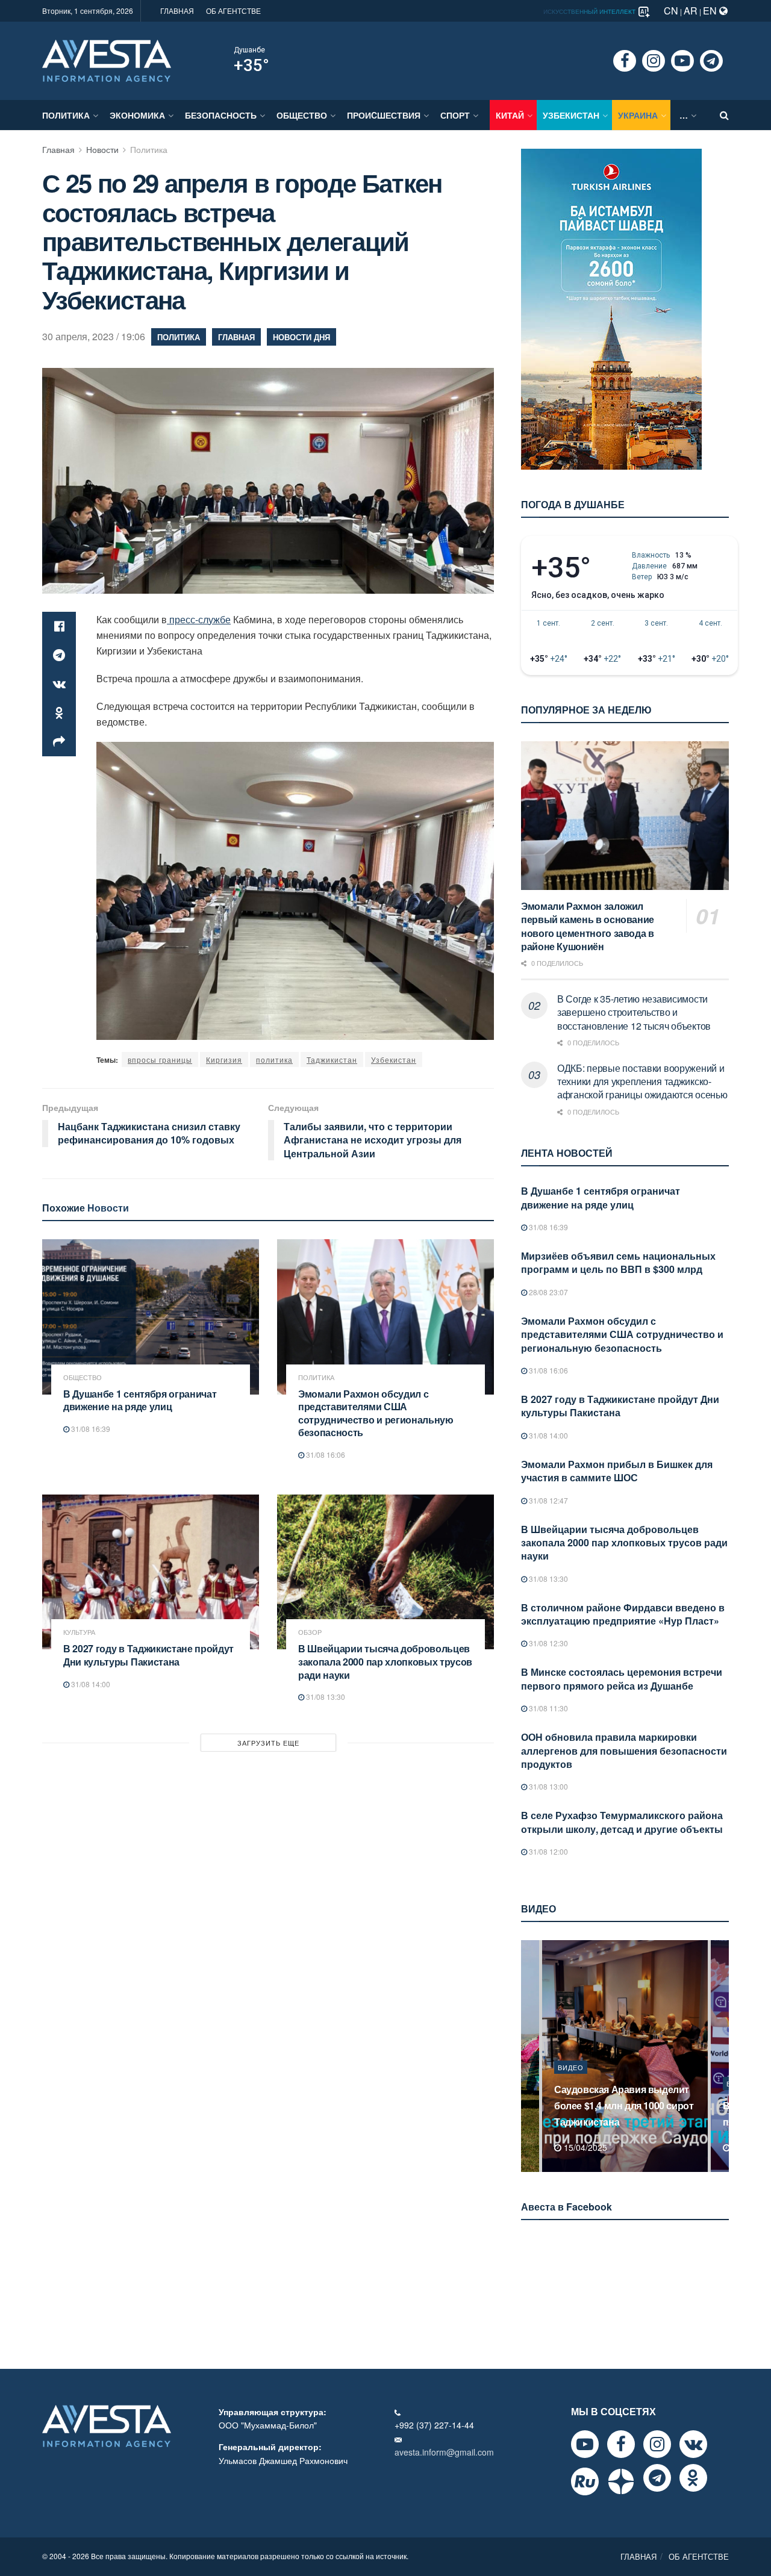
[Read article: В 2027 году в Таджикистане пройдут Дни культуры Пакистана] (151, 1572)
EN (711, 11)
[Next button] (721, 2056)
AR (691, 11)
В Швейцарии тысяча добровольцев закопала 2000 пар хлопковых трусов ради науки (385, 1661)
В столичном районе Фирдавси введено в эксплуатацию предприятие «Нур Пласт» (623, 1614)
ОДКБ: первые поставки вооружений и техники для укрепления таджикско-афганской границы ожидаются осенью (642, 1081)
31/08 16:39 (90, 1429)
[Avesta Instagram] (657, 2444)
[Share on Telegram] (59, 655)
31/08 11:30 (548, 1708)
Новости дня (301, 337)
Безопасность (221, 115)
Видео (571, 2083)
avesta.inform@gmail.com (444, 2452)
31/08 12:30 (548, 1643)
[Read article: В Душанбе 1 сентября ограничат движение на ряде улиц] (151, 1317)
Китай (510, 115)
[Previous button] (529, 2056)
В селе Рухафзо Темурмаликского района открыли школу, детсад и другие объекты (622, 1822)
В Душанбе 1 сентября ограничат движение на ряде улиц (140, 1400)
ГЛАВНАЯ (177, 11)
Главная (58, 149)
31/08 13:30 (325, 1697)
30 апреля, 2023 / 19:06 (94, 336)
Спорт (455, 115)
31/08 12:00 (548, 1851)
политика (274, 1059)
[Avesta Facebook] (621, 2444)
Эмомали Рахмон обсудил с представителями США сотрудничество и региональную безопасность (376, 1413)
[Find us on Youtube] (682, 61)
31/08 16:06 (325, 1454)
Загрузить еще (268, 1743)
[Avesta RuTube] (585, 2481)
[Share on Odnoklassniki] (59, 713)
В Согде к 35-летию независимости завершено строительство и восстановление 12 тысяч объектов (634, 1012)
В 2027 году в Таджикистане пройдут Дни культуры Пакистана (148, 1655)
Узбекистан (571, 115)
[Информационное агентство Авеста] (107, 60)
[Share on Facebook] (59, 626)
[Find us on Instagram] (654, 61)
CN (671, 11)
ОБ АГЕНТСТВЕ (233, 11)
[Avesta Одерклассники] (693, 2478)
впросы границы (160, 1059)
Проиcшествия (384, 115)
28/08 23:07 (548, 1292)
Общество (302, 115)
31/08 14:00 (90, 1684)
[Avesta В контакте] (693, 2444)
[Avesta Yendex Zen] (621, 2481)
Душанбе (249, 50)
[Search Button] (724, 115)
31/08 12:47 (548, 1500)
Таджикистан (332, 1059)
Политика (66, 115)
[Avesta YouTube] (585, 2444)
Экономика (137, 115)
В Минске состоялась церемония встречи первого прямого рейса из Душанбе (622, 1678)
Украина (638, 115)
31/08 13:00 (548, 1786)
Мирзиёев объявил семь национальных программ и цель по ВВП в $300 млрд (618, 1262)
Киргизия (224, 1059)
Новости (102, 149)
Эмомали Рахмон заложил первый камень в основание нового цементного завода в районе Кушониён (588, 926)
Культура (79, 1632)
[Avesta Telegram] (657, 2478)
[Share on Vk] (59, 684)
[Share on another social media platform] (59, 742)
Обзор (310, 1632)
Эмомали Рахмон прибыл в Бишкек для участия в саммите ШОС (617, 1471)
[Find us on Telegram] (711, 61)
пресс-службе (199, 619)
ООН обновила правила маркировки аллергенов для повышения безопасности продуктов (624, 1750)
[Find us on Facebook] (625, 61)
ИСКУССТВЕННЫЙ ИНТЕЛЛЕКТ (590, 11)
